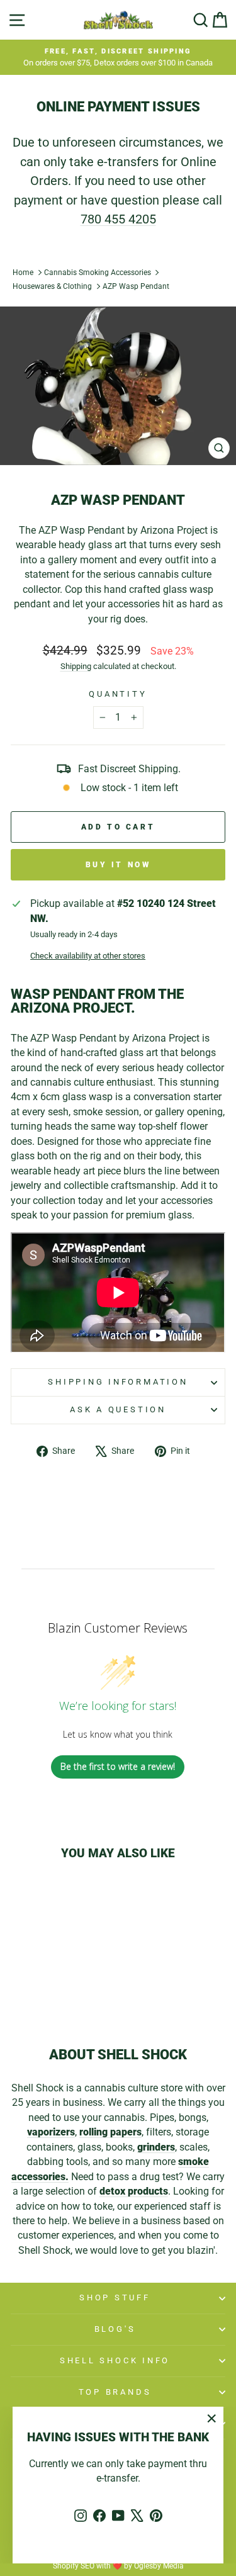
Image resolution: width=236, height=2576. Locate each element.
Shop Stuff (115, 2298)
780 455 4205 (118, 219)
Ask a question (118, 1409)
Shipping (76, 666)
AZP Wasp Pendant (136, 286)
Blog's (115, 2329)
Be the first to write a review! (118, 1766)
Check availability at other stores (88, 956)
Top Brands (115, 2392)
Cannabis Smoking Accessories (98, 273)
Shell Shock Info (115, 2360)
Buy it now (118, 865)
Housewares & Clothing (52, 286)
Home (23, 273)
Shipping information (118, 1382)
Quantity (118, 694)
